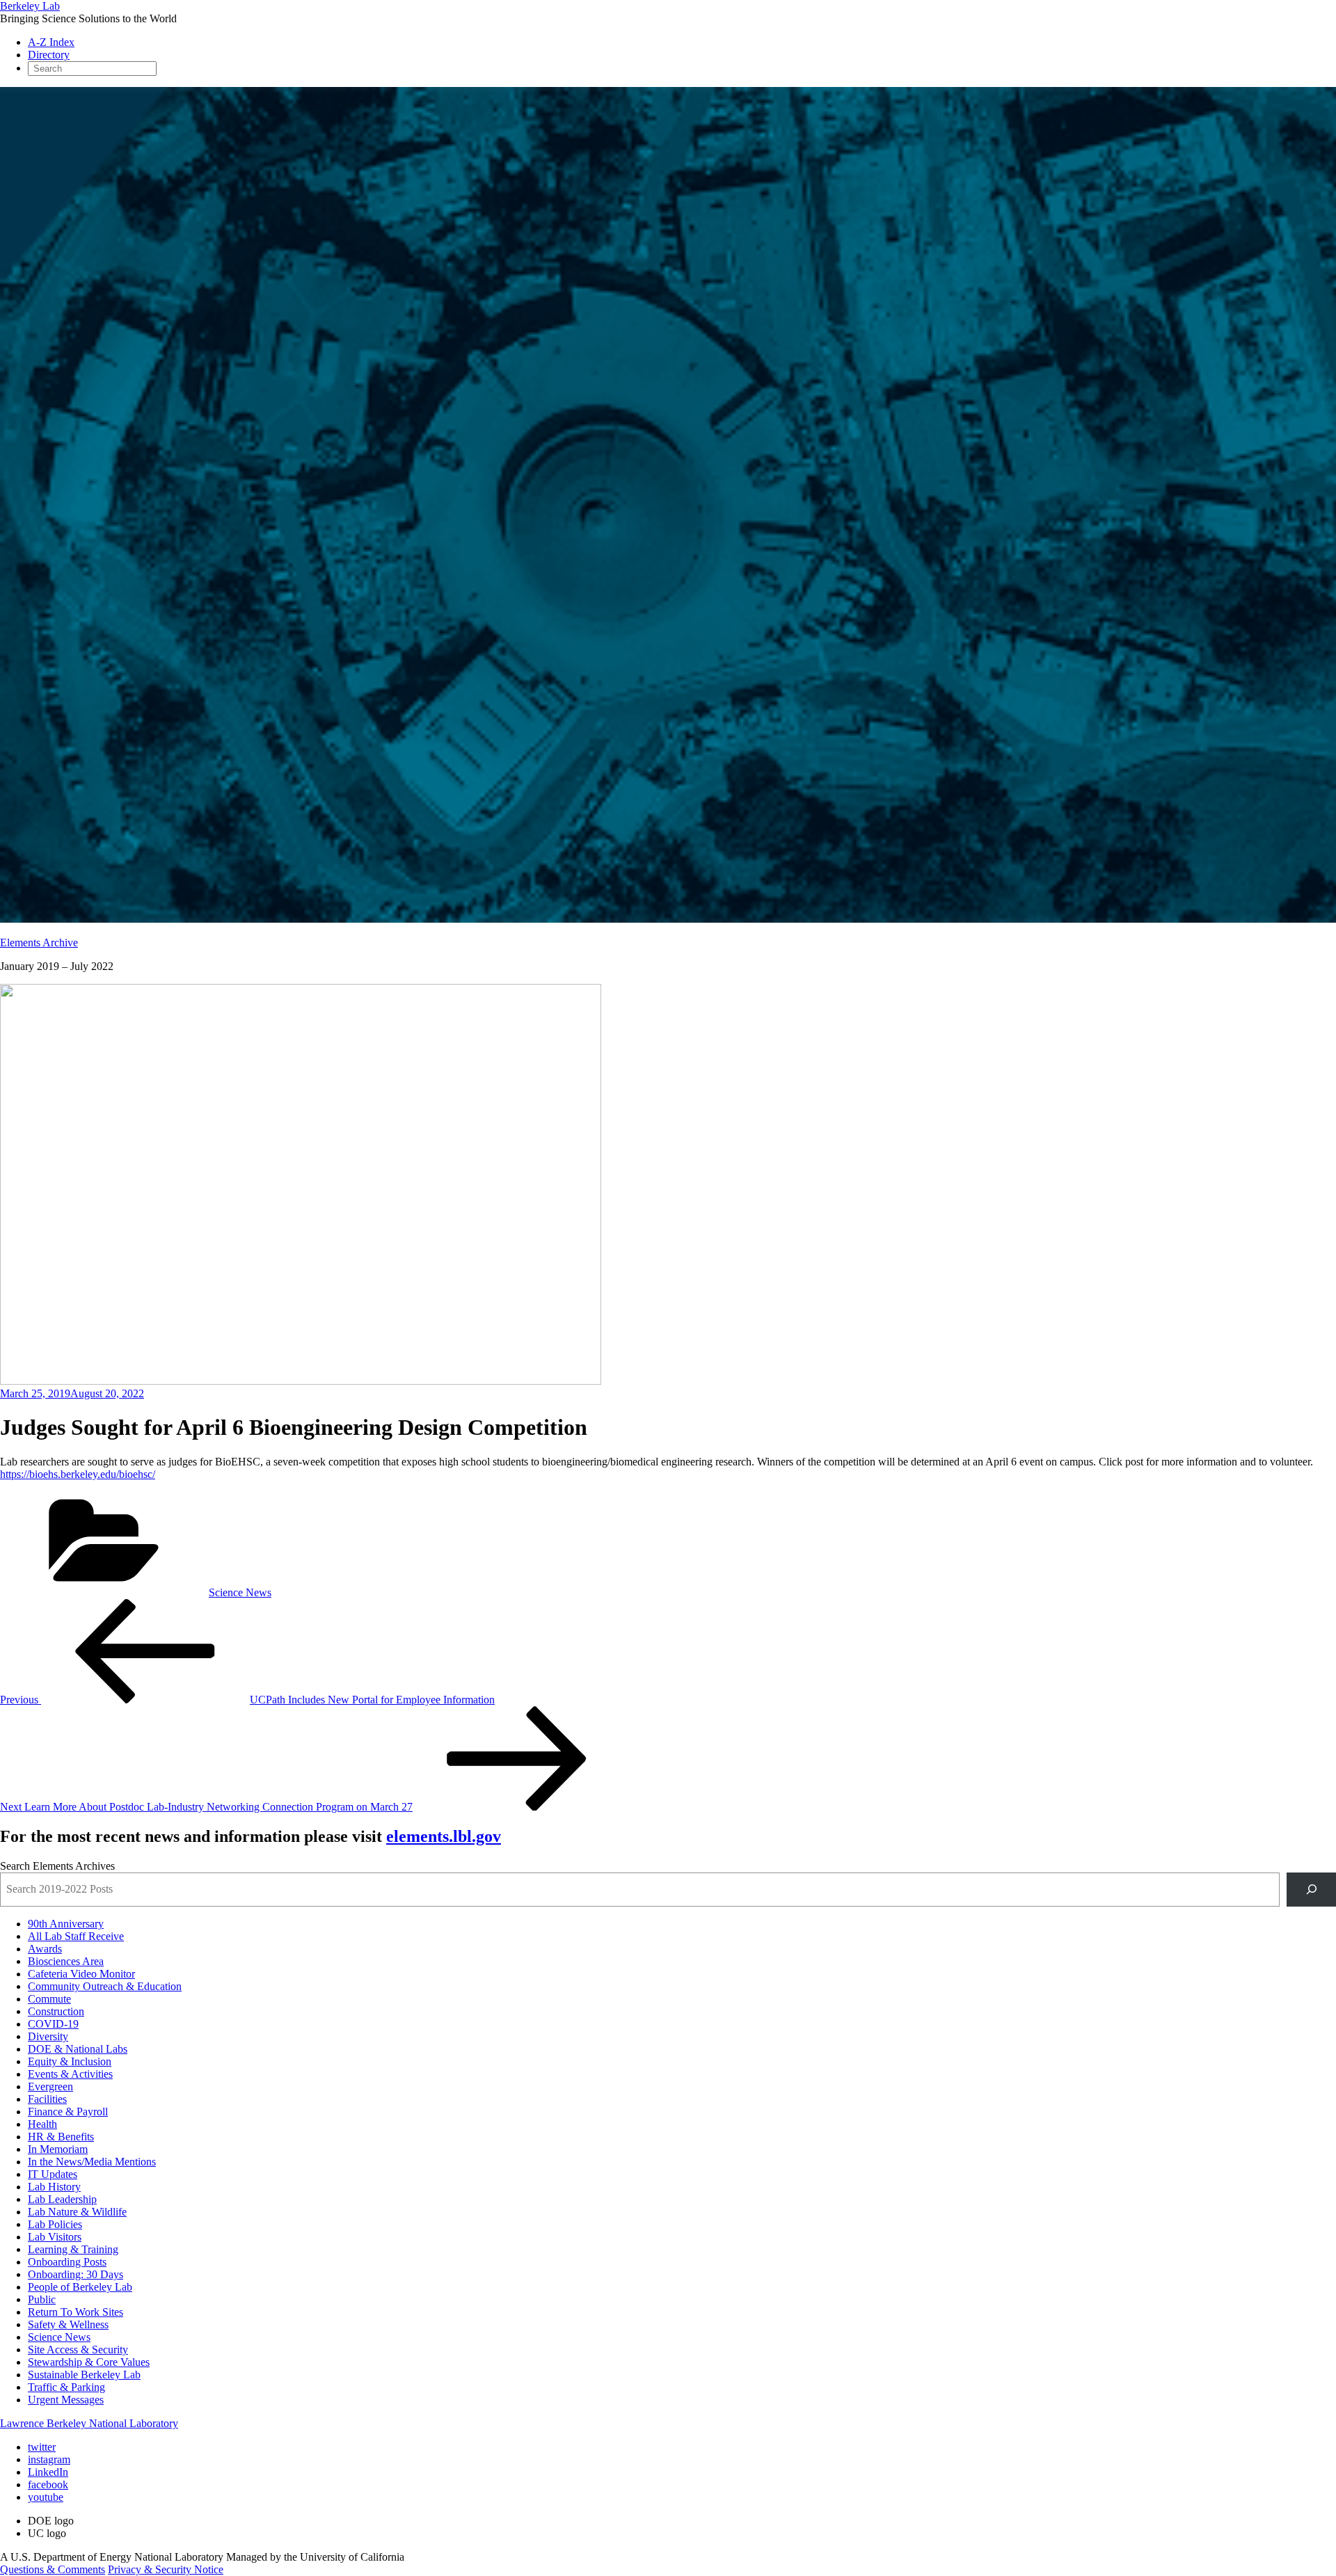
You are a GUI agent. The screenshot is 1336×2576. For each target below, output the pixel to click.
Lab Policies (55, 2224)
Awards (45, 1949)
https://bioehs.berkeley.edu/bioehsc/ (78, 1474)
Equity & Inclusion (70, 2061)
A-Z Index (51, 42)
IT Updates (53, 2174)
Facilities (47, 2099)
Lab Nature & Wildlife (77, 2212)
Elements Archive (39, 943)
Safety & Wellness (68, 2324)
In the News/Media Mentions (92, 2162)
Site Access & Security (78, 2350)
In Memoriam (58, 2149)
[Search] (1311, 1890)
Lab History (54, 2187)
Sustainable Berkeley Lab (84, 2375)
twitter (42, 2447)
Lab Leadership (62, 2199)
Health (42, 2124)
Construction (56, 2011)
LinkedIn (48, 2472)
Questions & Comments (53, 2569)
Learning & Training (73, 2249)
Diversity (48, 2036)
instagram (49, 2459)
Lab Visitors (55, 2237)
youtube (46, 2497)
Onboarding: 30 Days (75, 2274)
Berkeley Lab (30, 6)
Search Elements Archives (57, 1866)
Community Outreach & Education (105, 1986)
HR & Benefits (61, 2137)
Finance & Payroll (68, 2112)
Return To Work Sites (75, 2312)
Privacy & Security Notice (166, 2569)
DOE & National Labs (78, 2049)
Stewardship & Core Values (89, 2362)
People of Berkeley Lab (80, 2287)
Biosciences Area (66, 1961)
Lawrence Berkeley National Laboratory (89, 2423)
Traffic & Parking (66, 2387)
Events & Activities (70, 2074)
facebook (48, 2484)
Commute (49, 1999)
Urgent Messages (66, 2400)
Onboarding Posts (67, 2262)
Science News (240, 1592)
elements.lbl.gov (444, 1836)
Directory (49, 55)
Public (42, 2299)
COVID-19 (53, 2024)
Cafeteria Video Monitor (81, 1974)
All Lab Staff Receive (76, 1936)
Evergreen (50, 2086)
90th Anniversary (66, 1924)
